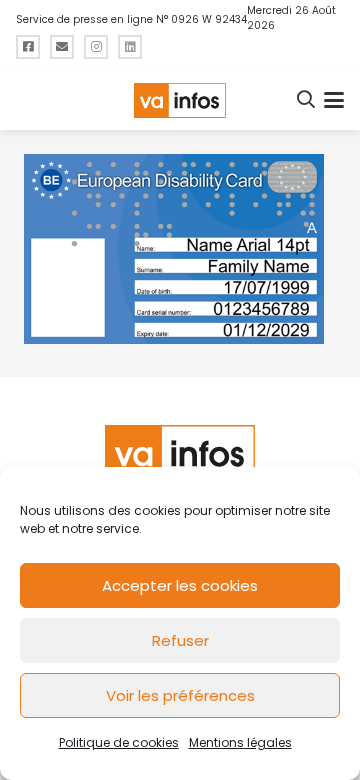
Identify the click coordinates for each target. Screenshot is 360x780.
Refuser (180, 640)
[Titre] (28, 47)
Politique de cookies (119, 742)
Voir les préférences (180, 695)
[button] (307, 100)
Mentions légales (240, 742)
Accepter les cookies (180, 585)
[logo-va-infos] (180, 100)
